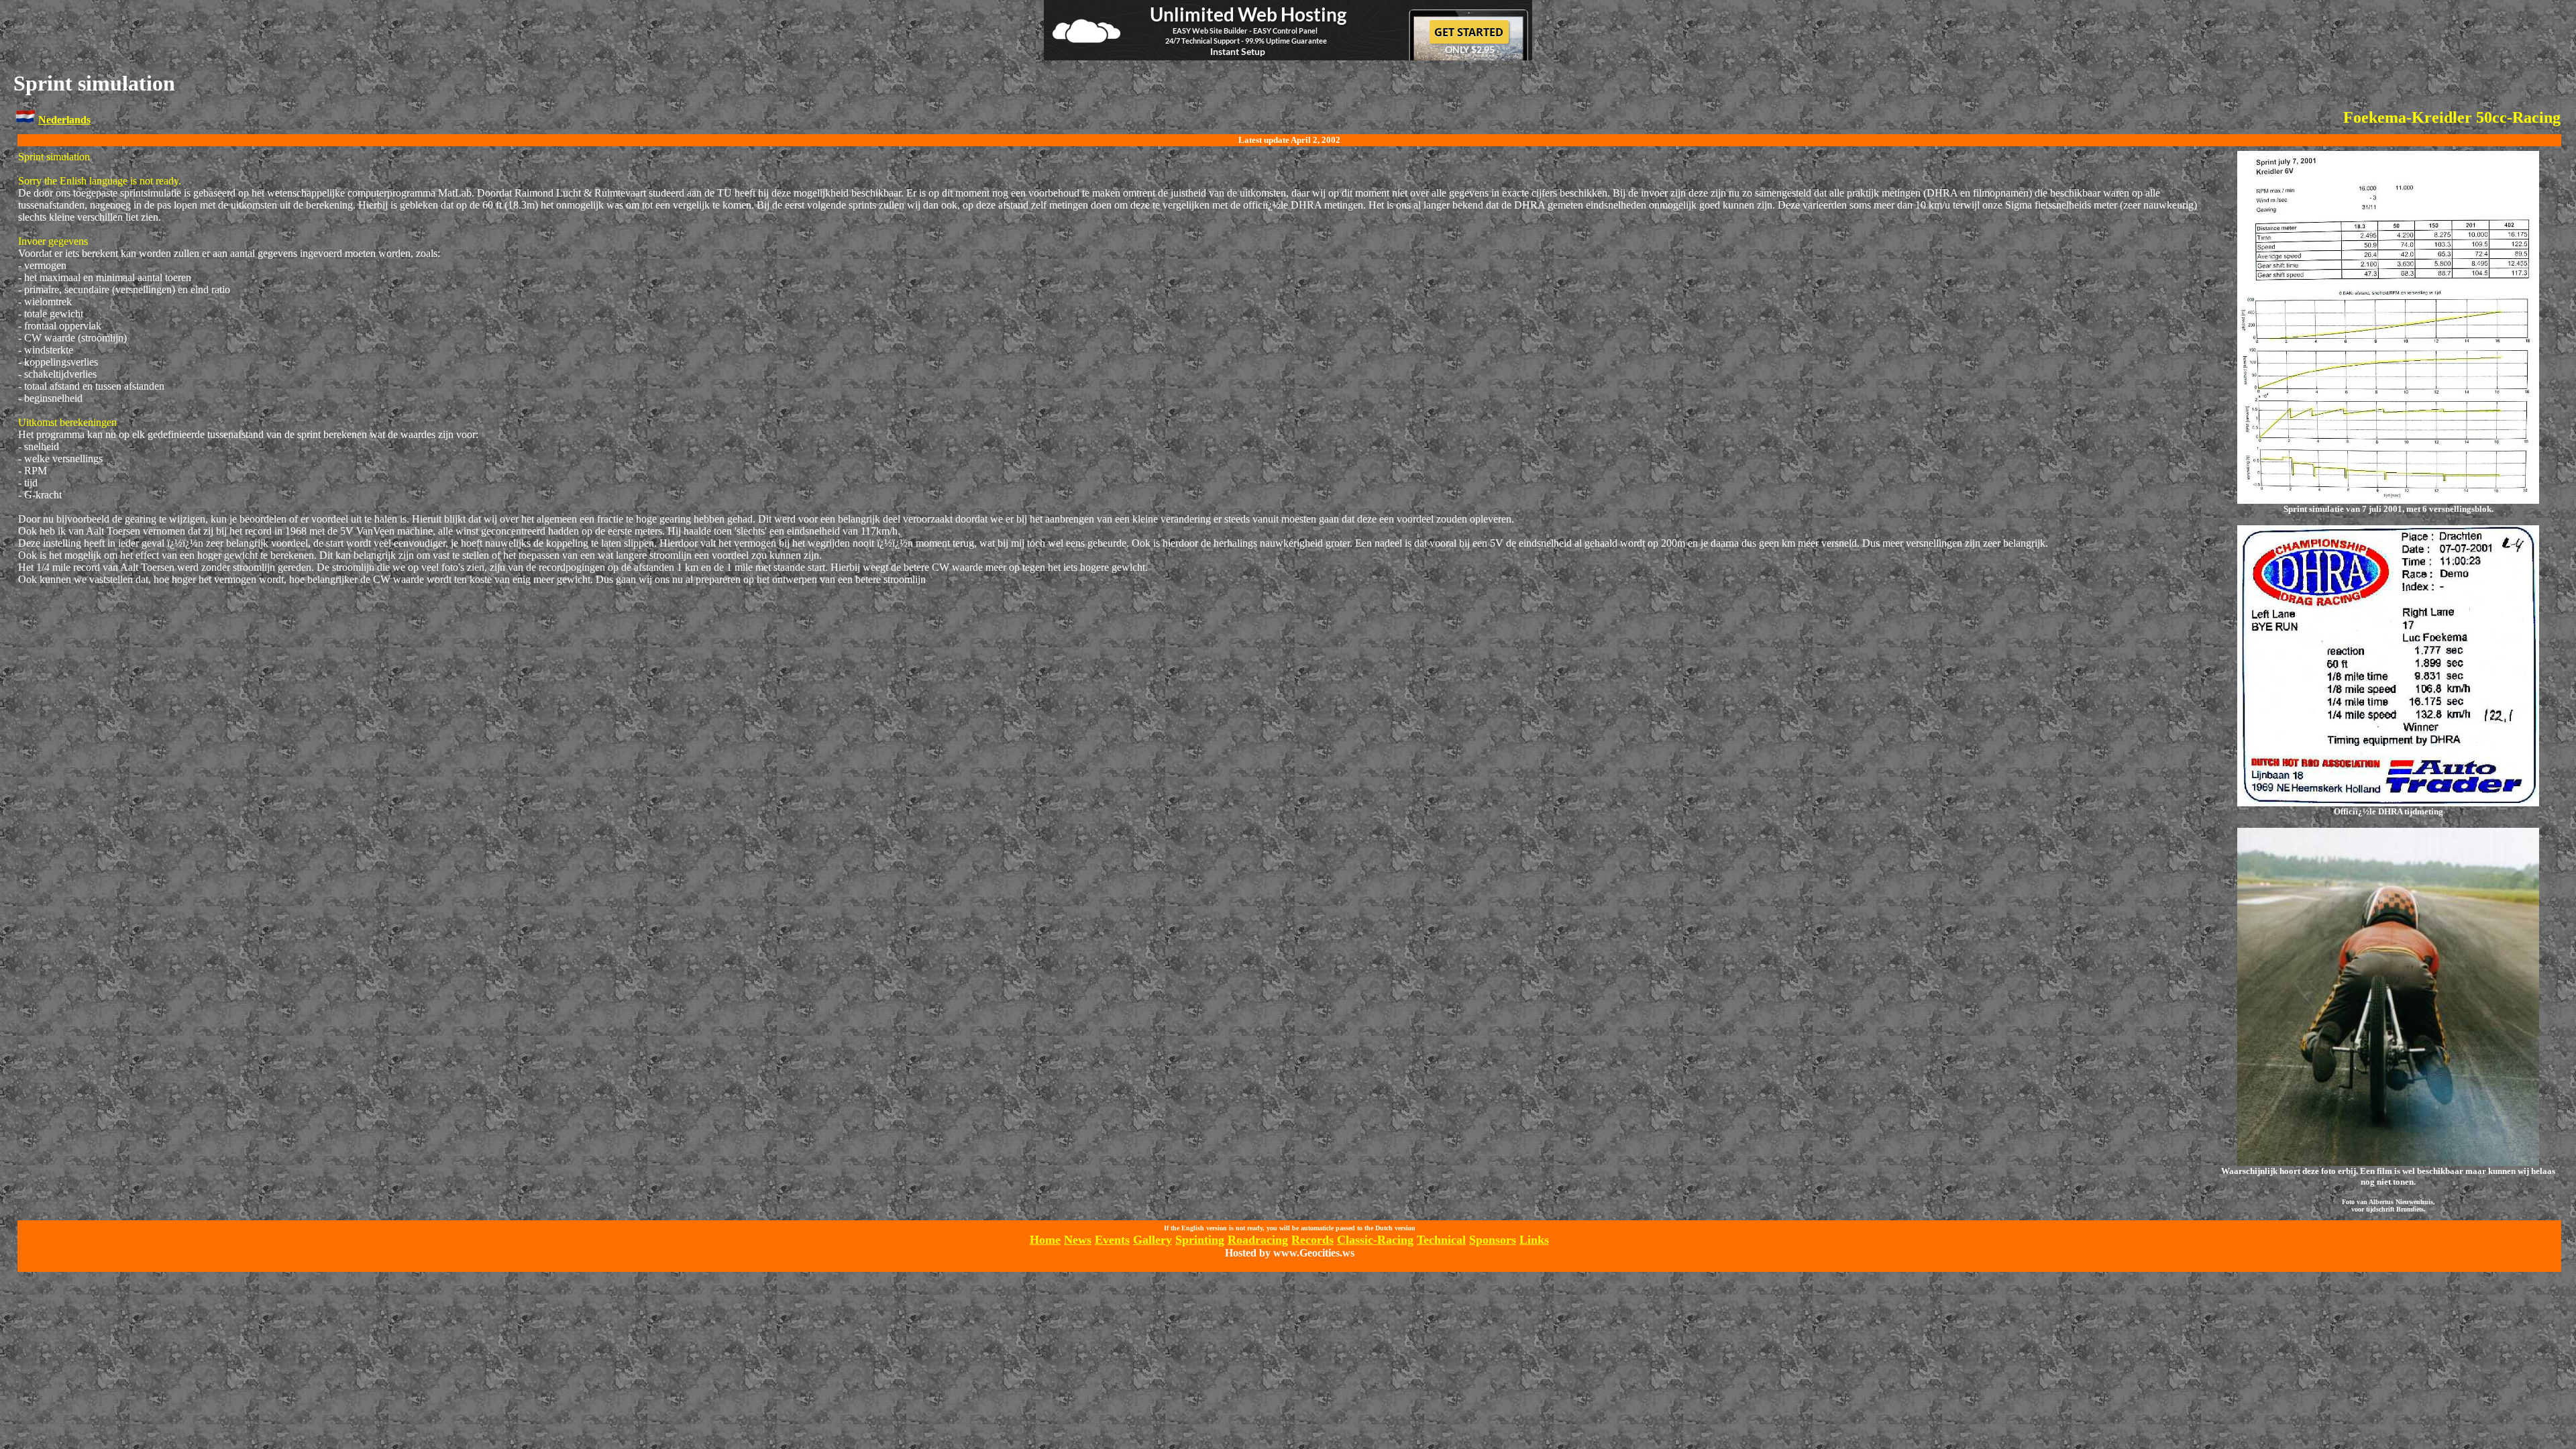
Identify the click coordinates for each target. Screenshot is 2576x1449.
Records (1312, 1240)
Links (1534, 1240)
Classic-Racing (1375, 1240)
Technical (1441, 1240)
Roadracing (1258, 1240)
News (1078, 1240)
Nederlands (64, 120)
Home (1045, 1240)
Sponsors (1493, 1240)
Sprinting (1200, 1240)
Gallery (1152, 1240)
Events (1112, 1240)
